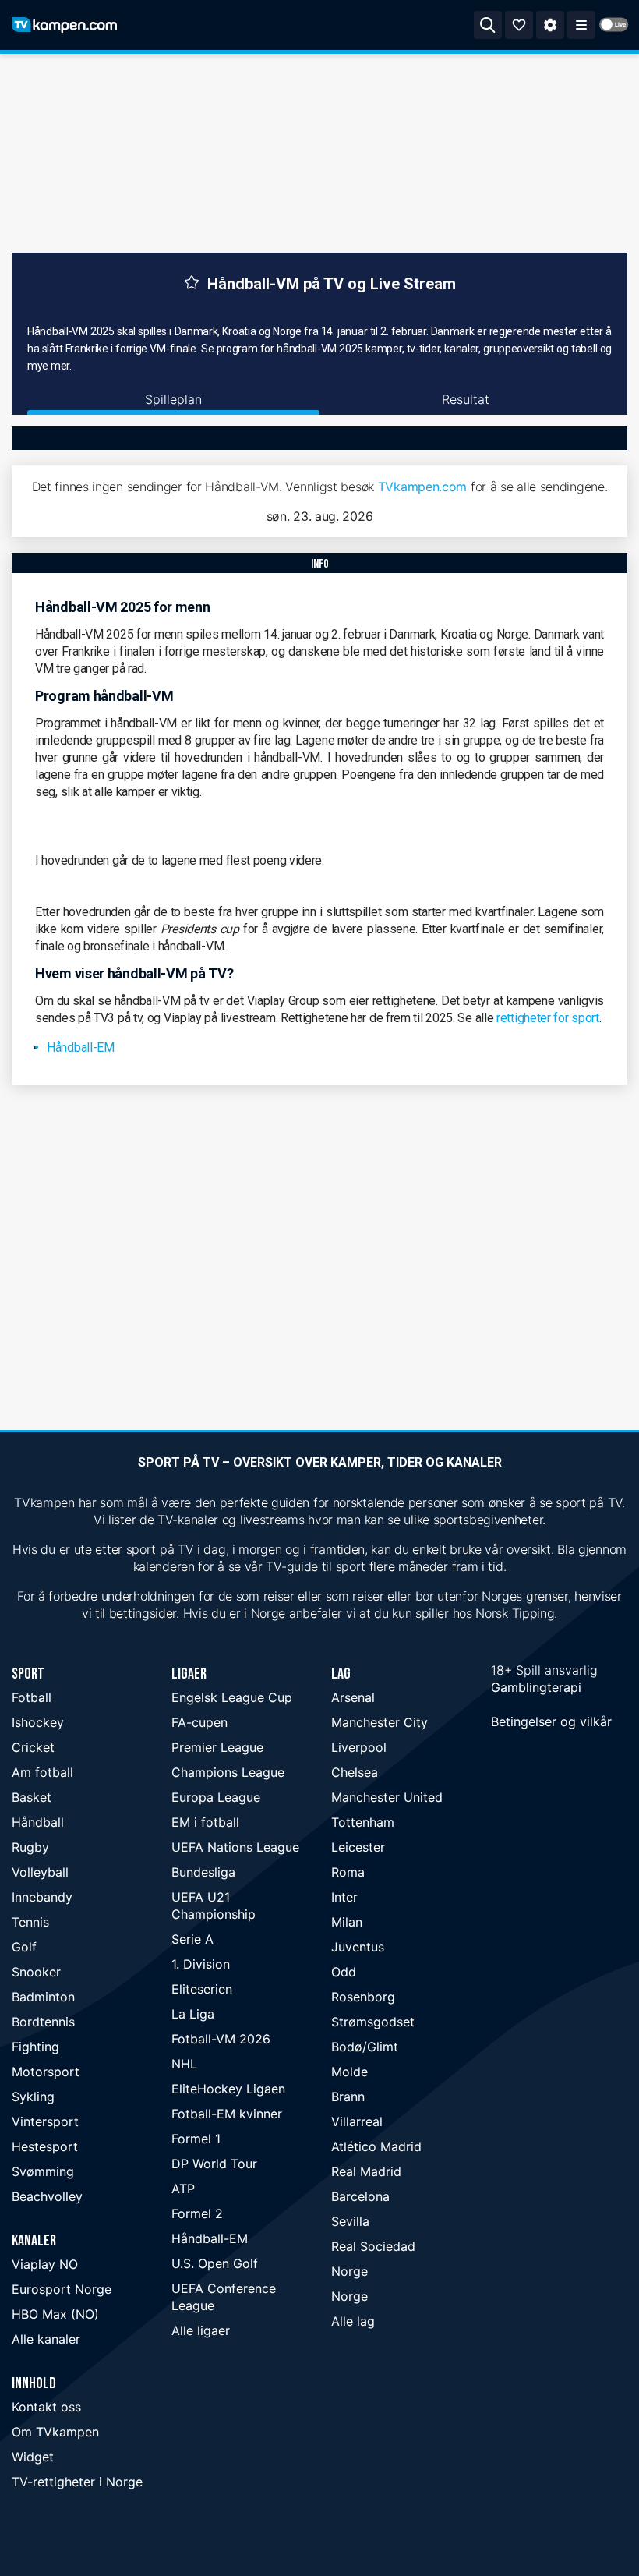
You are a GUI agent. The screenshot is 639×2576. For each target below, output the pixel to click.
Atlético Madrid (376, 2146)
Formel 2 (197, 2213)
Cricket (33, 1747)
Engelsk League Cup (232, 1697)
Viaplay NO (45, 2264)
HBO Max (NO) (55, 2314)
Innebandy (42, 1897)
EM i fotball (205, 1822)
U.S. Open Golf (215, 2263)
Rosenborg (363, 1997)
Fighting (35, 2047)
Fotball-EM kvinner (227, 2114)
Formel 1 (196, 2139)
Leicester (358, 1847)
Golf (24, 1947)
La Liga (193, 2014)
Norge (350, 2271)
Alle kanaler (46, 2339)
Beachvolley (47, 2196)
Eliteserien (202, 1989)
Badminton (43, 1997)
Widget (33, 2457)
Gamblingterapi (536, 1687)
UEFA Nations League (235, 1847)
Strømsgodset (373, 2022)
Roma (348, 1872)
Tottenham (363, 1822)
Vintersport (45, 2121)
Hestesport (45, 2146)
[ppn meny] (581, 25)
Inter (344, 1897)
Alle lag (353, 2321)
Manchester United (387, 1797)
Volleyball (40, 1872)
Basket (32, 1797)
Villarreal (357, 2121)
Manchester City (380, 1722)
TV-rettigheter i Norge (77, 2482)
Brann (348, 2097)
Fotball (32, 1697)
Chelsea (355, 1772)
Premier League (217, 1747)
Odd (344, 1972)
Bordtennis (43, 2022)
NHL (184, 2064)
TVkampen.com (422, 487)
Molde (350, 2072)
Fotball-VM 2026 (221, 2039)
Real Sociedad (373, 2246)
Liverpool (359, 1747)
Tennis (30, 1922)
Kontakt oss (46, 2407)
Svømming (43, 2171)
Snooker (36, 1972)
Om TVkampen (55, 2432)
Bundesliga (203, 1872)
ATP (183, 2189)
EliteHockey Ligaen (228, 2089)
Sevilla (350, 2221)
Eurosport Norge (62, 2289)
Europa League (216, 1797)
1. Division (201, 1964)
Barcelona (360, 2196)
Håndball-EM (81, 1047)
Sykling (33, 2097)
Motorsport (46, 2072)
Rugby (30, 1847)
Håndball (38, 1822)
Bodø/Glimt (365, 2047)
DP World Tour (214, 2164)
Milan (347, 1922)
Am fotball (42, 1772)
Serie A (192, 1939)
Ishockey (38, 1722)
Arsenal (353, 1697)
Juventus (358, 1947)
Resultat (466, 399)
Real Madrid (366, 2171)
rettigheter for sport (548, 1018)
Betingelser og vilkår (551, 1721)
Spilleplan (173, 399)
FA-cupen (199, 1722)
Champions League (228, 1772)
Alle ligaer (201, 2330)
